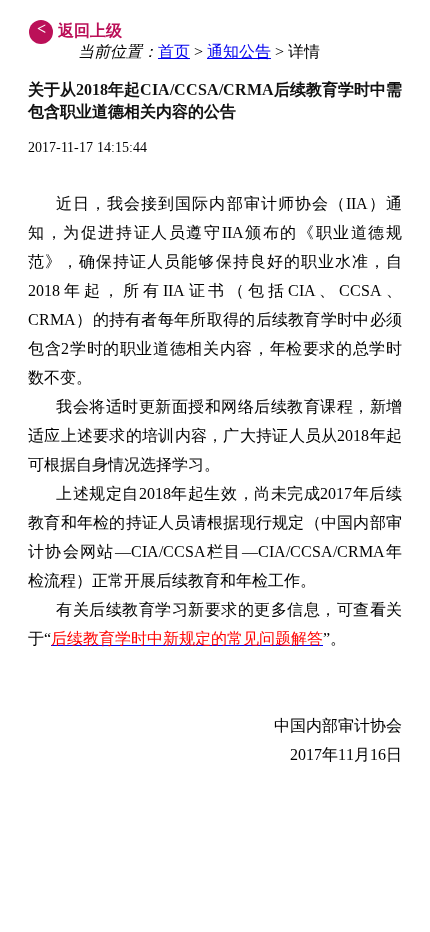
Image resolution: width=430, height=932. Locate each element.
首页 (174, 51)
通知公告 (239, 51)
